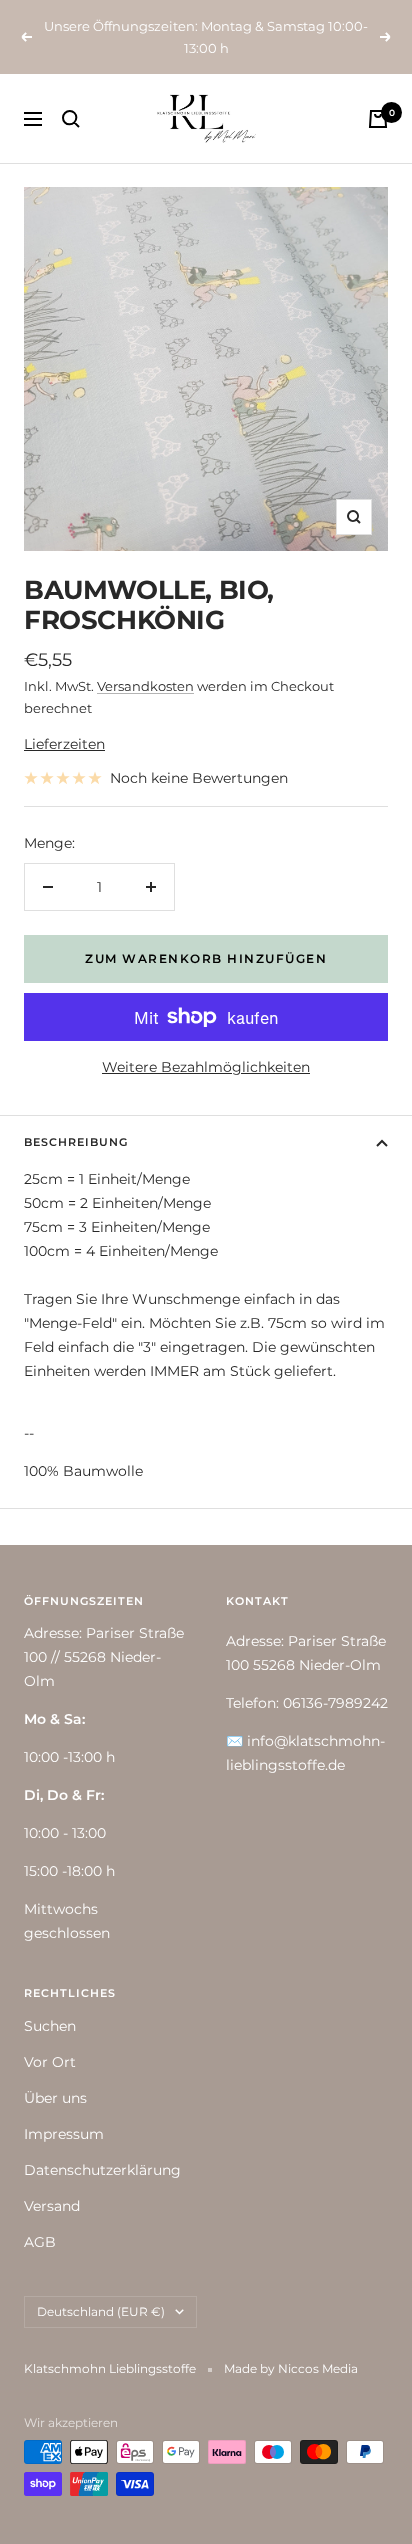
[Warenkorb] (378, 119)
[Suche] (71, 119)
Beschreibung (76, 1142)
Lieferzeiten (64, 744)
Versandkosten (145, 686)
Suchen (50, 2026)
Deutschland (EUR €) (101, 2311)
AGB (40, 2242)
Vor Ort (50, 2062)
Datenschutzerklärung (102, 2170)
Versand (52, 2206)
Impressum (64, 2134)
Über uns (55, 2098)
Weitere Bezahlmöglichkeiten (206, 1067)
